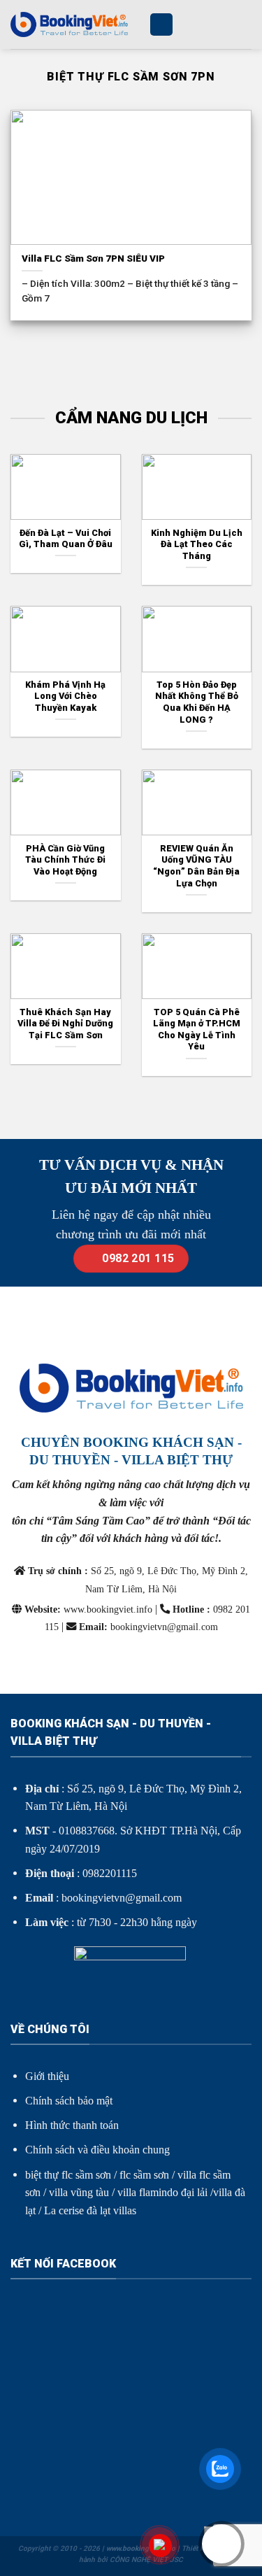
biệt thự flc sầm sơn (68, 2175)
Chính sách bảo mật (69, 2101)
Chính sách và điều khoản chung (97, 2150)
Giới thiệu (47, 2076)
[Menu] (161, 25)
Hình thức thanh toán (72, 2125)
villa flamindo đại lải (162, 2192)
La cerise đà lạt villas (90, 2210)
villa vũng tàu (79, 2192)
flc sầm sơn (144, 2175)
